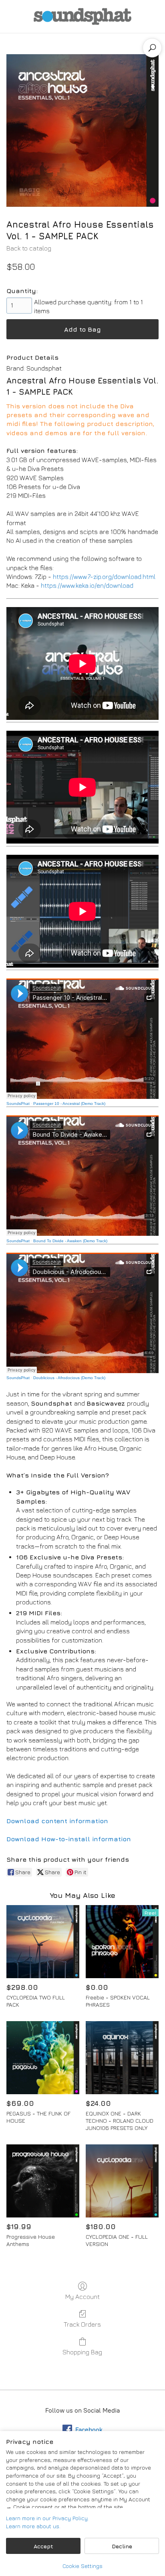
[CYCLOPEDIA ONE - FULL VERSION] (122, 2181)
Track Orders (82, 2324)
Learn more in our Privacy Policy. (47, 2518)
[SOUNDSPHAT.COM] (82, 16)
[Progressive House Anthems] (43, 2181)
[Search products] (152, 48)
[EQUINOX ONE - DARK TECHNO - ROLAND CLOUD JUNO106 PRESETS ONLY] (122, 2058)
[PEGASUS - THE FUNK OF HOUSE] (43, 2058)
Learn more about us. (33, 2526)
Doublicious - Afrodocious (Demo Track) (69, 1378)
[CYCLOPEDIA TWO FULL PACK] (43, 1942)
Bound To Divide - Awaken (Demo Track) (70, 1241)
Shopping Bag (82, 2352)
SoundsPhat (18, 1104)
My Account (82, 2297)
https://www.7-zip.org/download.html (104, 577)
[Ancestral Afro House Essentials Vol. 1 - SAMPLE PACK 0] (82, 130)
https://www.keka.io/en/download (87, 585)
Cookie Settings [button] (82, 2566)
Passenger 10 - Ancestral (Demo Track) (69, 1104)
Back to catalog (29, 248)
